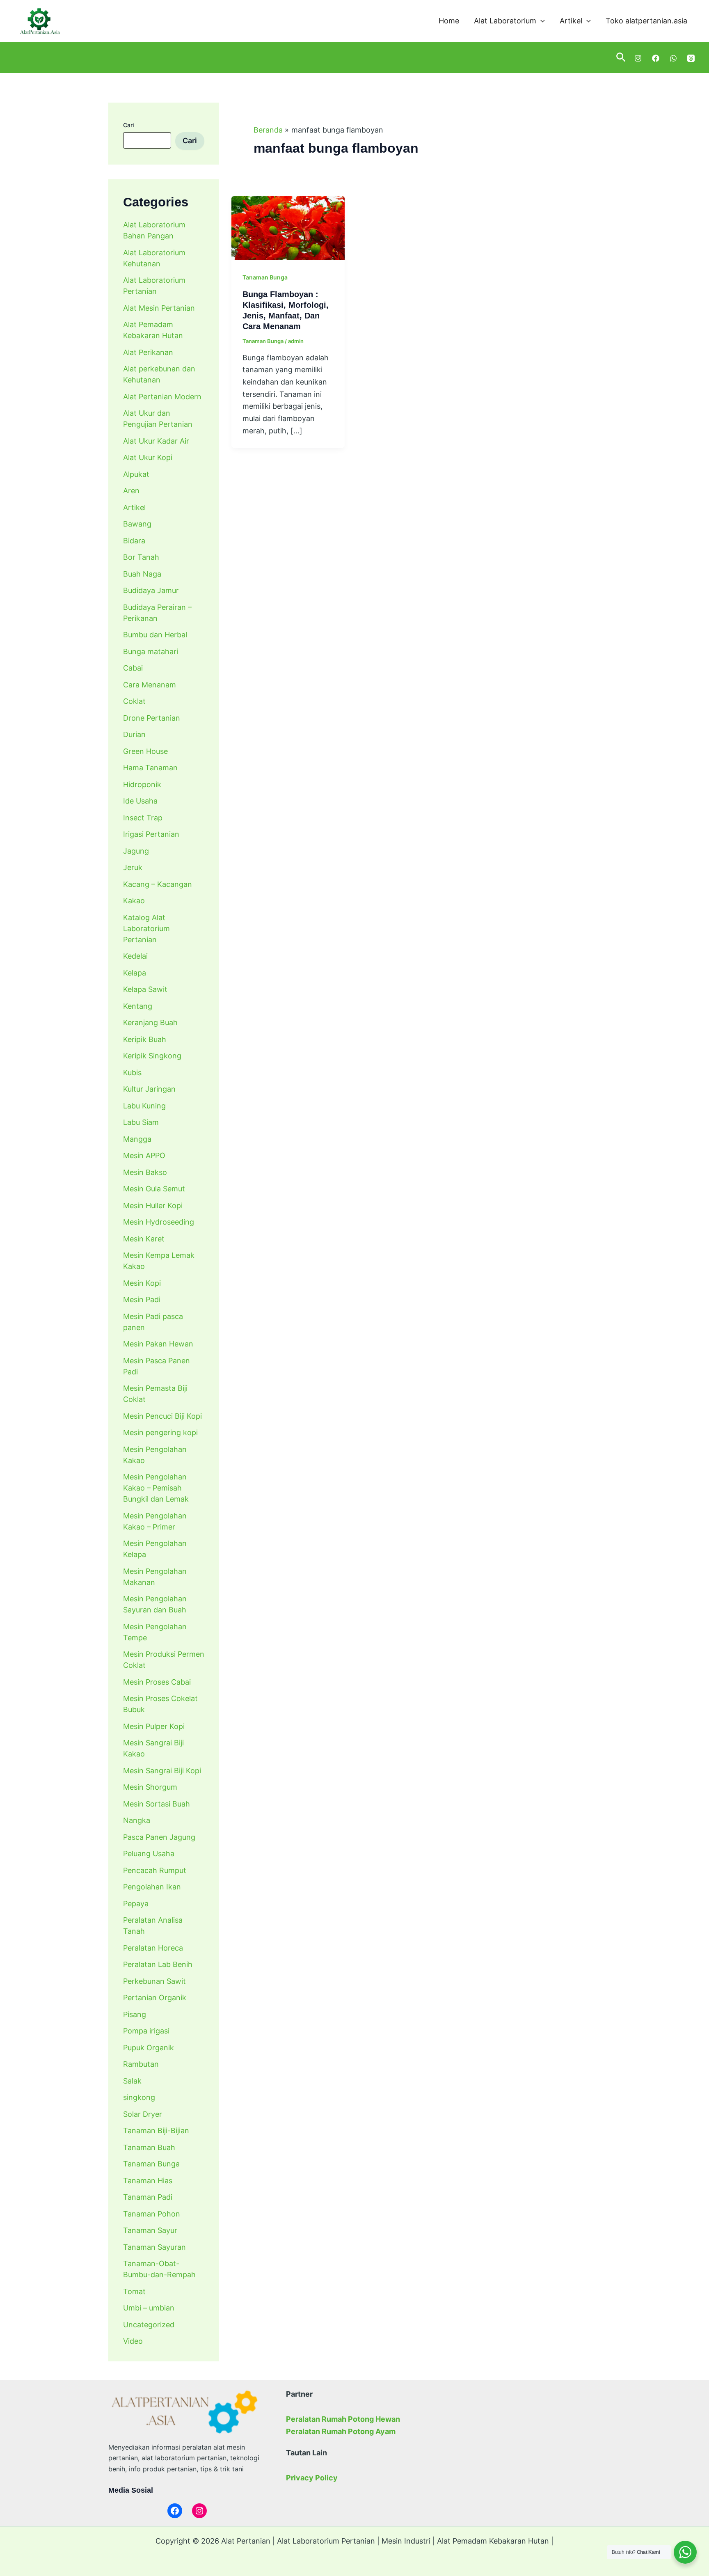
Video (133, 2341)
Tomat (134, 2291)
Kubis (132, 1073)
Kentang (138, 1006)
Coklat (134, 701)
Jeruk (133, 867)
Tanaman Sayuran (154, 2247)
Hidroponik (142, 784)
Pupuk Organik (149, 2048)
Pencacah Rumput (155, 1870)
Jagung (136, 851)
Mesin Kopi (142, 1283)
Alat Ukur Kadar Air (156, 441)
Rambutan (141, 2064)
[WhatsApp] (673, 58)
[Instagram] (638, 58)
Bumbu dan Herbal (155, 635)
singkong (139, 2097)
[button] (541, 21)
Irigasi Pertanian (151, 834)
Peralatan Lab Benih (158, 1964)
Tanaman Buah (149, 2147)
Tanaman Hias (148, 2181)
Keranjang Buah (150, 1022)
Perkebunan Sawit (154, 1981)
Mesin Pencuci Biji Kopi (162, 1416)
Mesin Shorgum (150, 1787)
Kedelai (135, 956)
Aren (131, 491)
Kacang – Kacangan (158, 884)
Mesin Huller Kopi (153, 1206)
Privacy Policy (312, 2478)
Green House (145, 751)
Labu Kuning (144, 1106)
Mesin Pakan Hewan (158, 1344)
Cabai (133, 668)
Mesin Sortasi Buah (157, 1804)
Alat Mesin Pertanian (159, 308)
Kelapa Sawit (145, 989)
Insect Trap (143, 818)
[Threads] (691, 58)
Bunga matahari (151, 651)
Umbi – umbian (149, 2308)
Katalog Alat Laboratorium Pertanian (146, 929)
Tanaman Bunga (151, 2164)
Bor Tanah (141, 557)
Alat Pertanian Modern (162, 397)
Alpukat (136, 474)
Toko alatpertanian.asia (646, 21)
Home (449, 21)
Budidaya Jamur (151, 590)
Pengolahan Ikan (152, 1887)
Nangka (137, 1820)
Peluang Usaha (149, 1854)
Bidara (134, 541)
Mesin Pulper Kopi (154, 1726)
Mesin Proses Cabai (157, 1682)
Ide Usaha (140, 801)
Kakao (134, 901)
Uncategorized (149, 2325)
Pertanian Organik (155, 1998)
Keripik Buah (145, 1039)
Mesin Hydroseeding (159, 1222)
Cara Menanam (150, 685)
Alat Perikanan (148, 352)
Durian (134, 734)
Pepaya (136, 1904)
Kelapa (135, 973)
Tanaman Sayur (150, 2230)
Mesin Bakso (145, 1172)
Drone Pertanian (152, 718)
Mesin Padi (142, 1299)
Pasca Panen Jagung (159, 1837)
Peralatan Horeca (153, 1948)
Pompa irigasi (146, 2031)
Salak (132, 2081)
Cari (128, 125)
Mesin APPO (144, 1155)
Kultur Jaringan (149, 1089)
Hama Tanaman (150, 768)
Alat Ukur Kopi (148, 457)
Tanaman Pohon (152, 2214)
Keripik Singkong (152, 1056)
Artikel (571, 21)
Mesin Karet (144, 1239)
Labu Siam (141, 1122)
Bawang (137, 524)
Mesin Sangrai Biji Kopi (162, 1771)
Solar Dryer (143, 2114)
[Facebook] (656, 58)
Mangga (137, 1139)
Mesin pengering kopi (160, 1432)
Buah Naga (142, 574)
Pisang (135, 2014)
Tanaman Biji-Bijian (156, 2131)
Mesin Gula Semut (154, 1189)
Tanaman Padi (148, 2197)
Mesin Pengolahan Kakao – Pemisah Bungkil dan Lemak (156, 1488)
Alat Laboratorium (505, 21)
